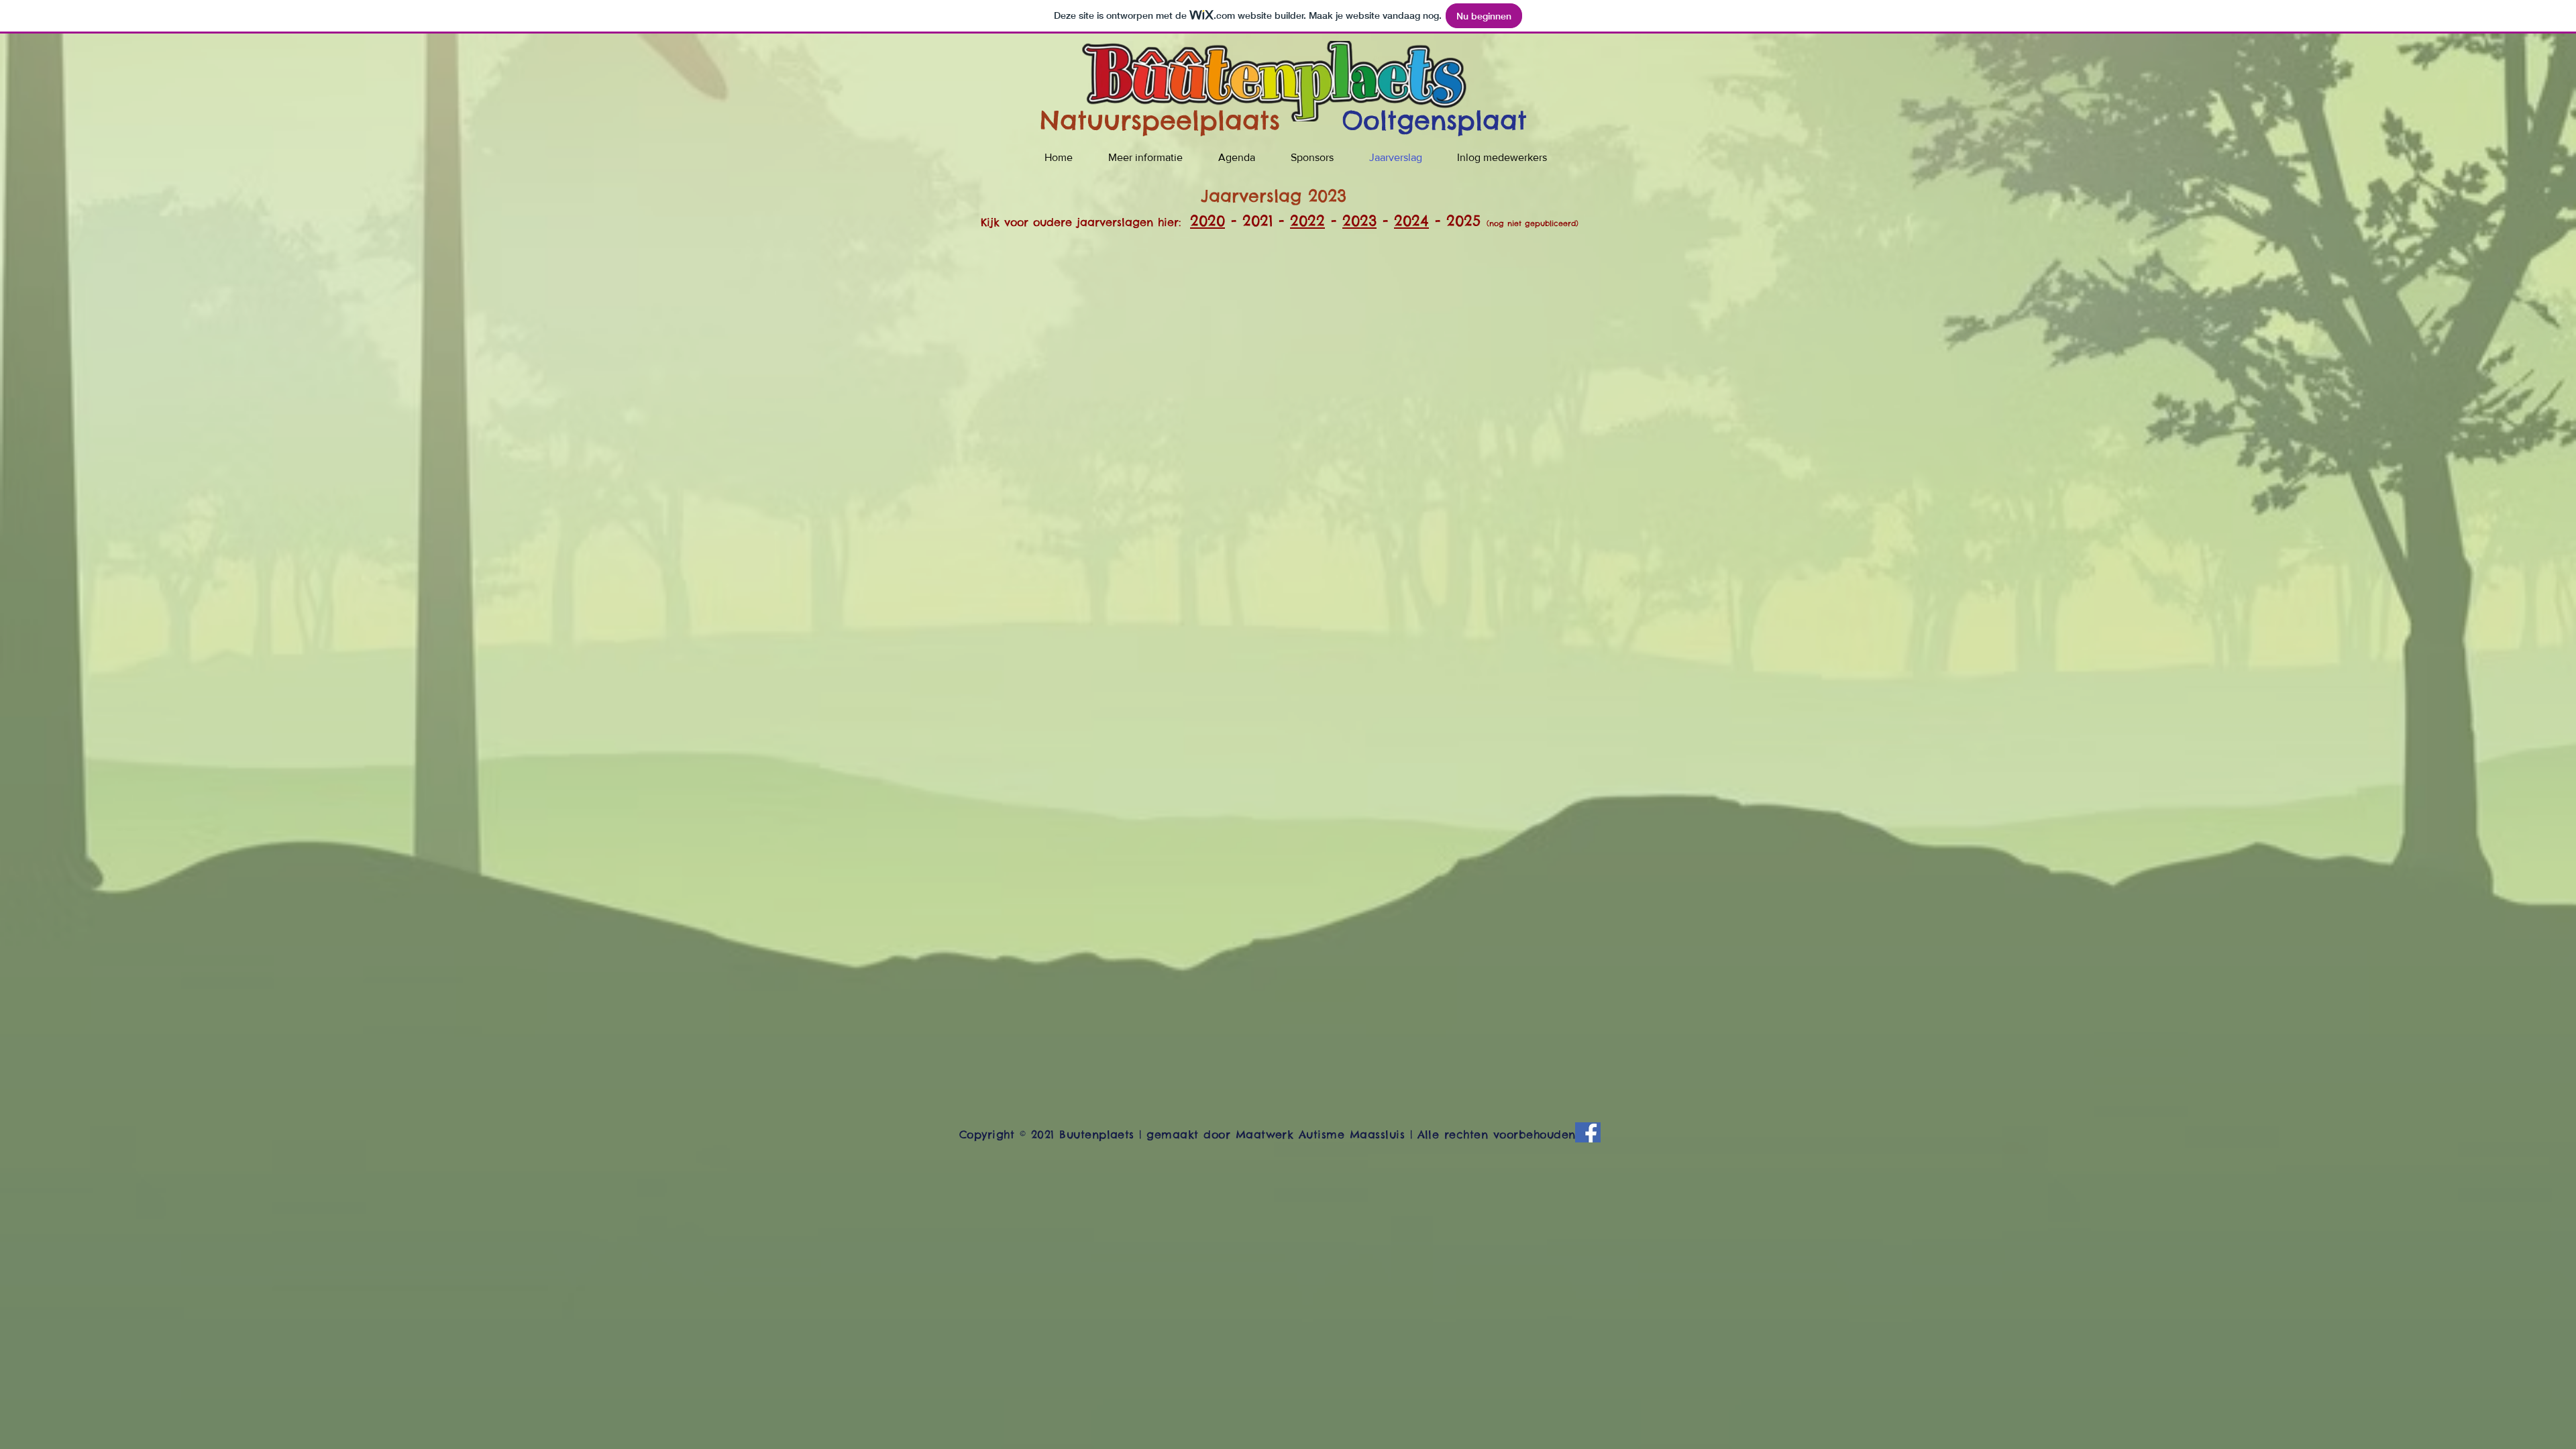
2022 (1307, 221)
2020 (1207, 221)
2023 (1359, 221)
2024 (1411, 221)
